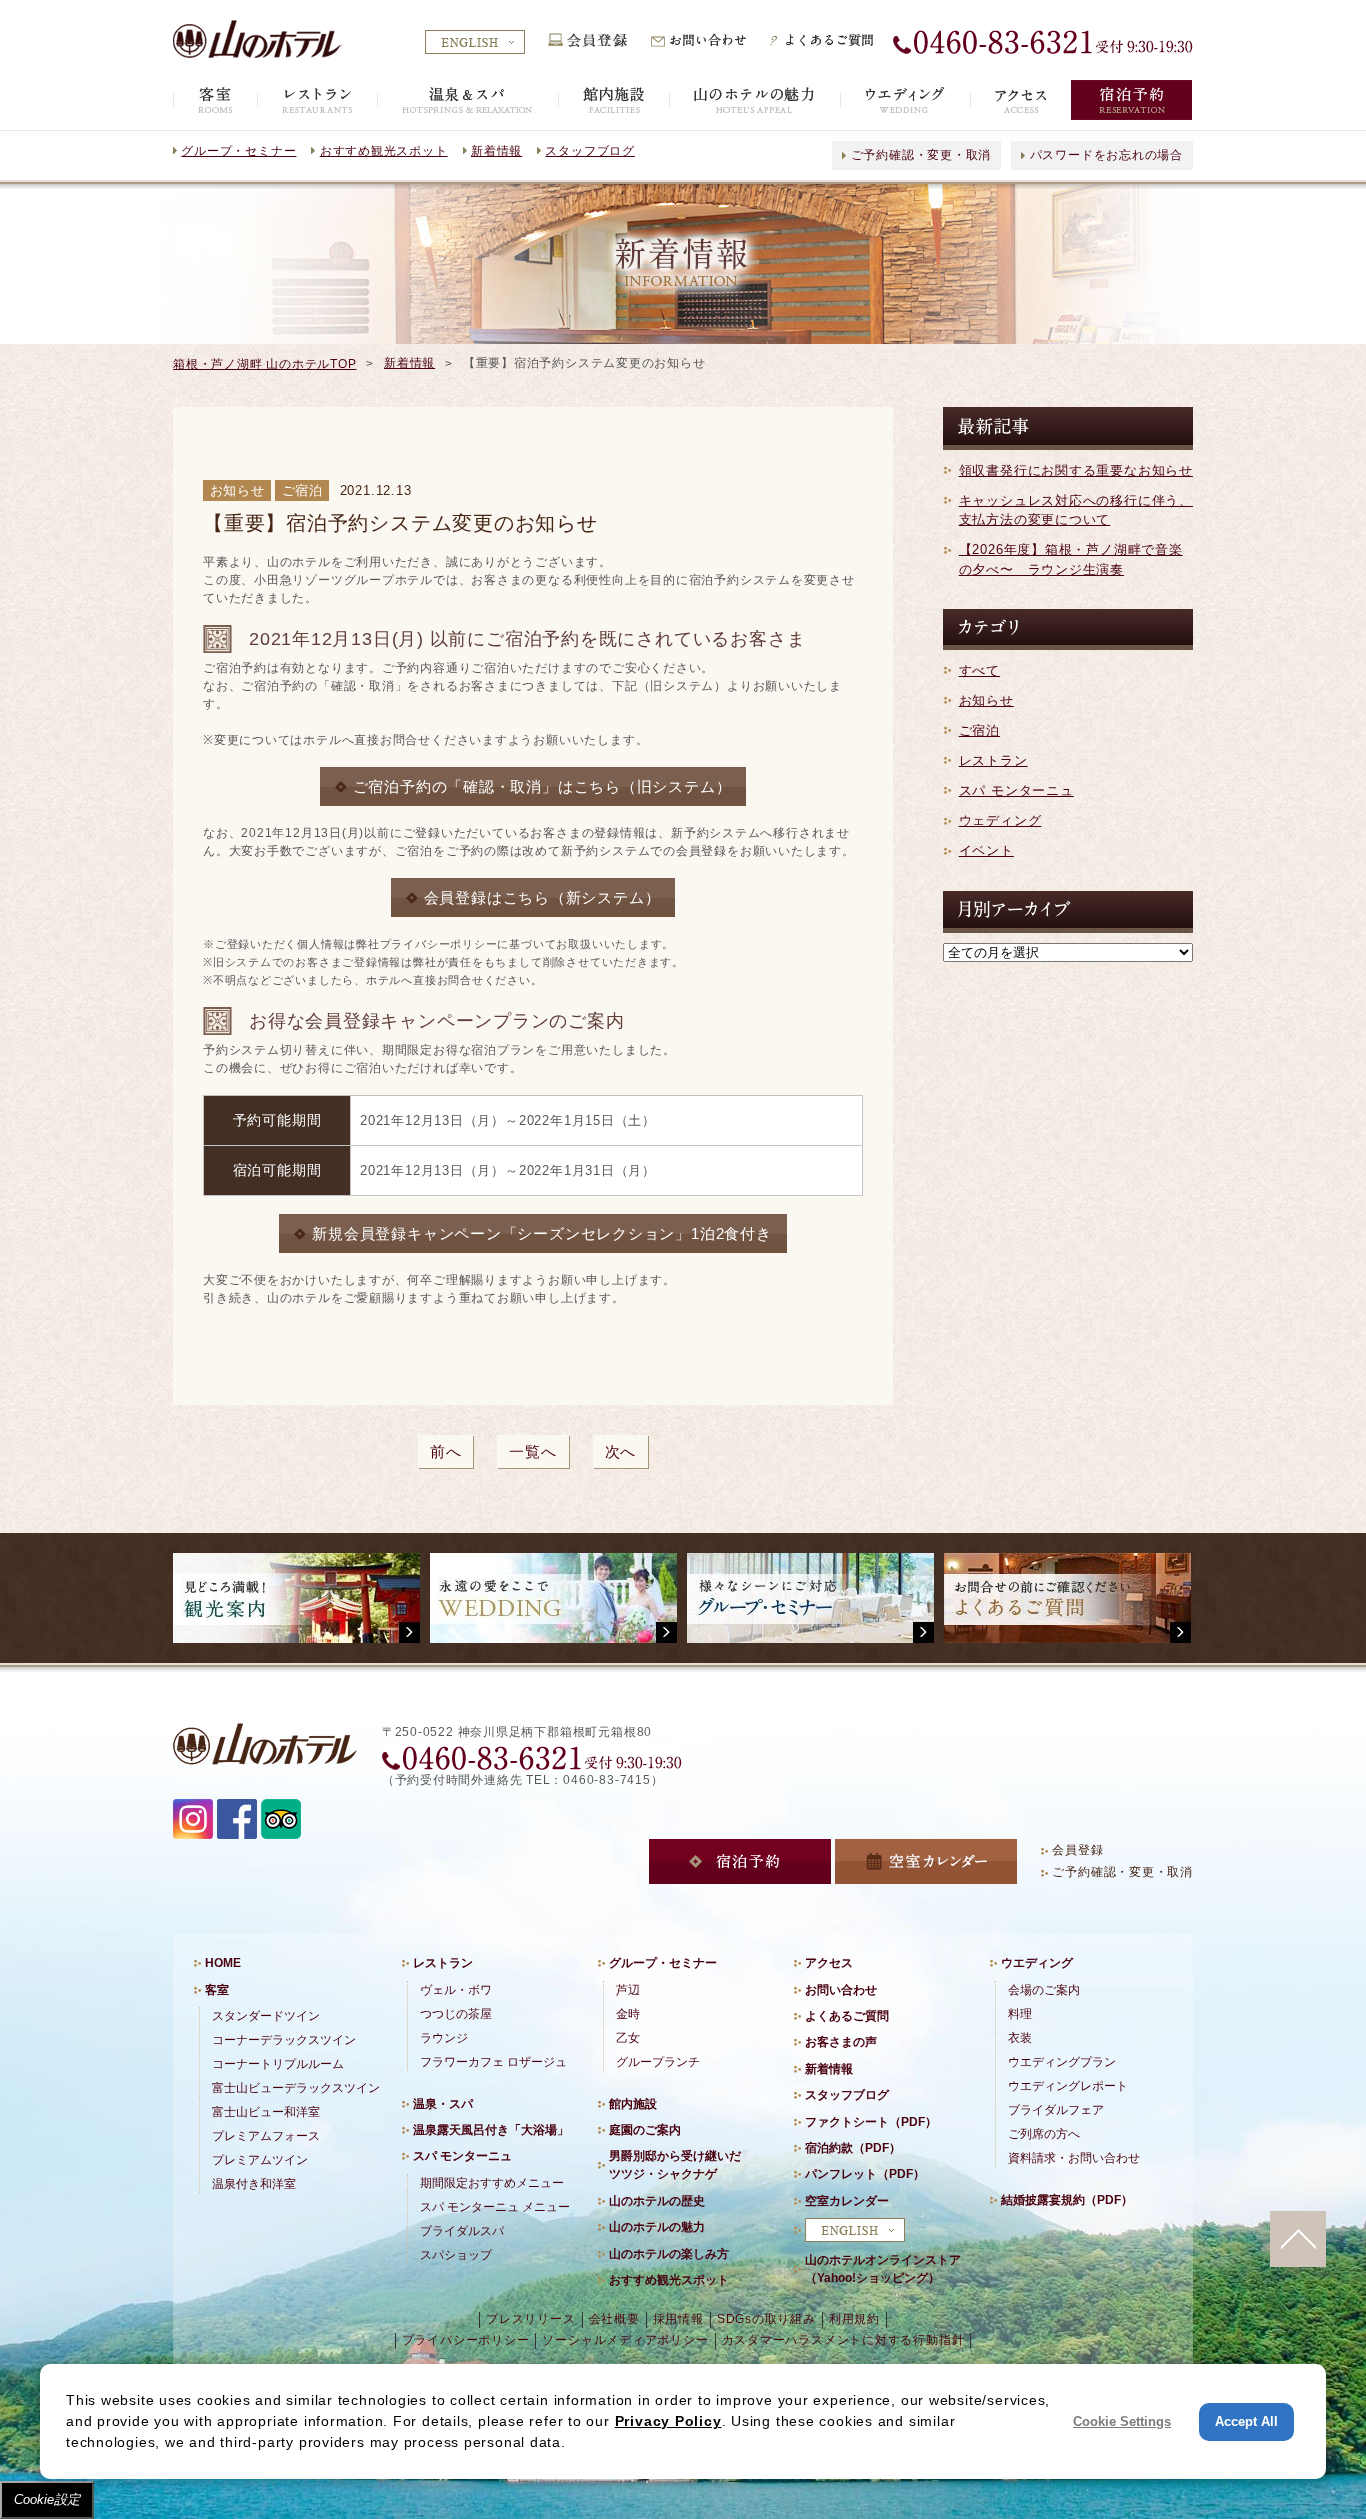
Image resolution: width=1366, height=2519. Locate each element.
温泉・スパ (443, 2104)
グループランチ (658, 2062)
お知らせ (986, 700)
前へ (446, 1451)
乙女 (628, 2038)
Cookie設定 (47, 2499)
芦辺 (628, 1990)
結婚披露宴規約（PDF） (1067, 2200)
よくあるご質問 (847, 2016)
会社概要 (614, 2319)
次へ (621, 1451)
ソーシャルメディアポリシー (625, 2340)
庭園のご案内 (645, 2130)
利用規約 (854, 2319)
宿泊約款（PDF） (853, 2148)
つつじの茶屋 (456, 2014)
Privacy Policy (668, 2421)
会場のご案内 (1044, 1990)
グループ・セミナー (238, 151)
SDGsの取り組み (766, 2319)
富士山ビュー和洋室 (266, 2112)
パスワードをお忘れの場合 (1106, 155)
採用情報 (678, 2319)
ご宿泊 (979, 730)
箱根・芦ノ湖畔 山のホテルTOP (264, 364)
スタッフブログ (589, 151)
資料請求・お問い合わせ (1074, 2158)
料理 (1020, 2014)
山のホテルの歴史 (657, 2201)
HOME (223, 1963)
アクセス (829, 1963)
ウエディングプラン (1062, 2062)
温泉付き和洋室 (254, 2184)
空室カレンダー (847, 2201)
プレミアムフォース (266, 2136)
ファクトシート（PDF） (871, 2122)
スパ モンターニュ (1016, 790)
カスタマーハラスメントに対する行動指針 (843, 2340)
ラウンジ (444, 2038)
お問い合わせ (841, 1990)
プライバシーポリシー (466, 2340)
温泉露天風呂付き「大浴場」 (491, 2130)
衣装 (1020, 2038)
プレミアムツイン (260, 2160)
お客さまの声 (841, 2042)
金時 (628, 2014)
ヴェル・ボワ (456, 1990)
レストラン (993, 760)
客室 (217, 1990)
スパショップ (456, 2255)
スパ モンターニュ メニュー (495, 2207)
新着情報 (496, 151)
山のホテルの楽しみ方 (669, 2254)
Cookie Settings (1122, 2421)
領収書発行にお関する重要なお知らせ (1076, 470)
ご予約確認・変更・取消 (921, 155)
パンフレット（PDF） (865, 2174)
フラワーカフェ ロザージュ (493, 2062)
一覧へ (532, 1451)
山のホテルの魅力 (657, 2227)
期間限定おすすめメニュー (492, 2183)
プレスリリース (530, 2319)
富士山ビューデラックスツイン (296, 2088)
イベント (986, 850)
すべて (979, 670)
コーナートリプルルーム (278, 2064)
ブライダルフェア (1056, 2110)
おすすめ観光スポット (384, 151)
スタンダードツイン (266, 2016)
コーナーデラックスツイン (284, 2040)
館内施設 (633, 2104)
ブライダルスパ (462, 2231)
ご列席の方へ (1044, 2134)
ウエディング (1037, 1963)
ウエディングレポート (1068, 2086)
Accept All (1246, 2421)
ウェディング (1000, 820)
